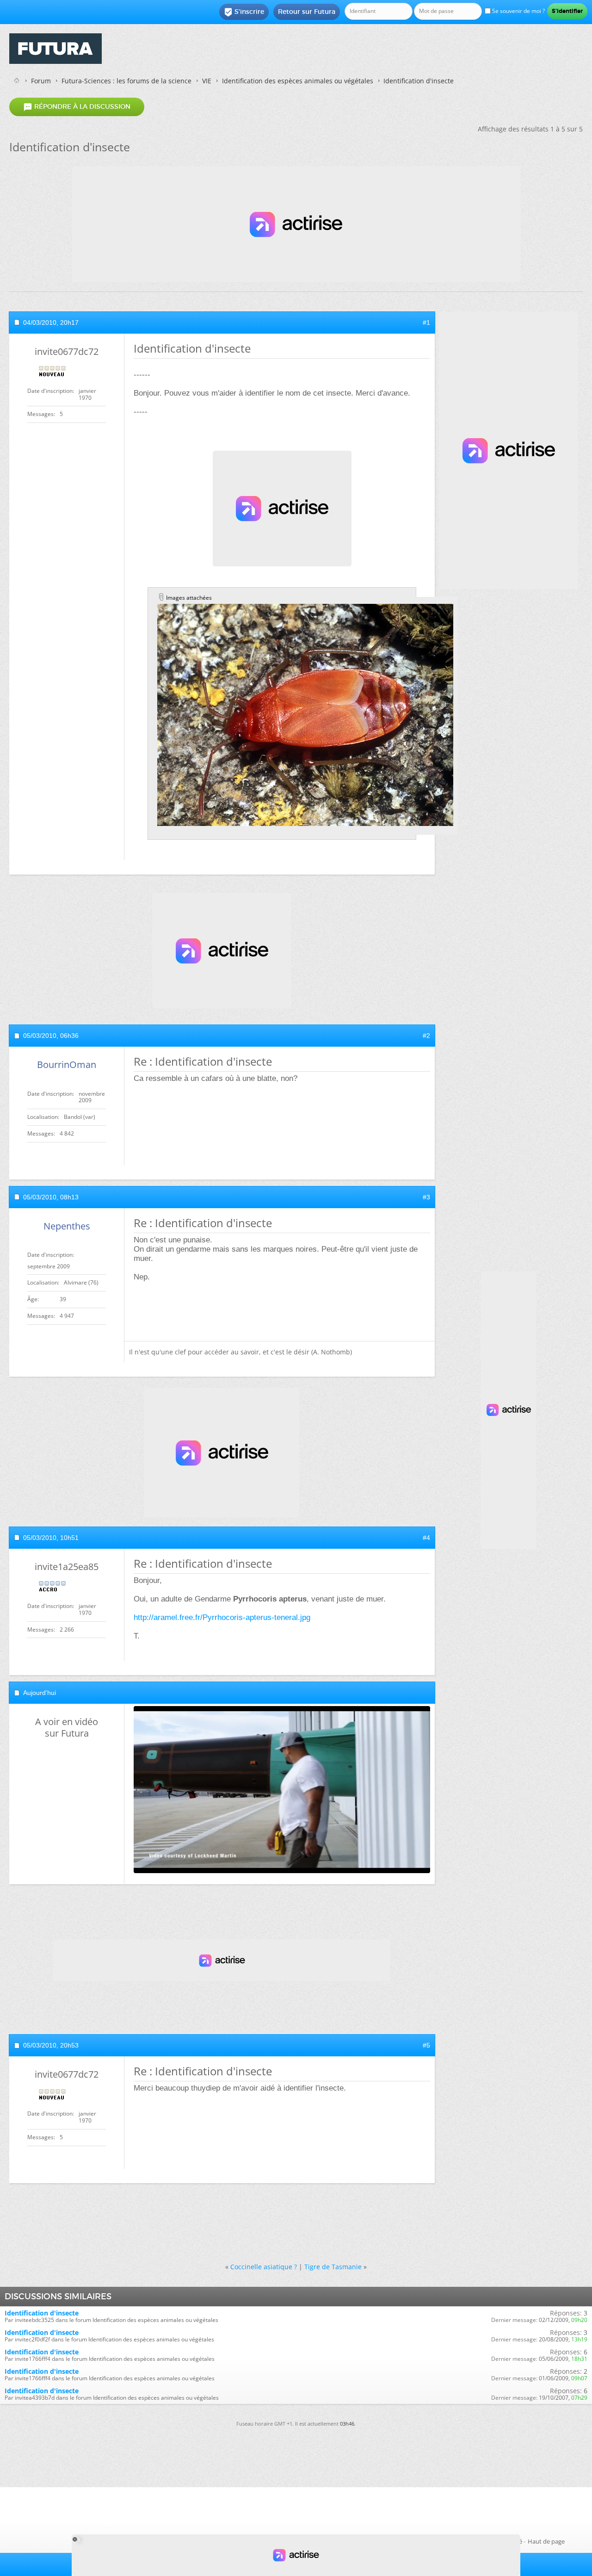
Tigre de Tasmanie (333, 2267)
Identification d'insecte (42, 2313)
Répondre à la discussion (77, 107)
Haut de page (546, 2541)
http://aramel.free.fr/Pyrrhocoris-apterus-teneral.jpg (222, 1617)
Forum (41, 81)
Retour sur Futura (307, 12)
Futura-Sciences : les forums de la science (126, 81)
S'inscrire (244, 12)
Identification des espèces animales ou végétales (298, 81)
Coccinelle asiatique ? (264, 2267)
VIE (207, 81)
